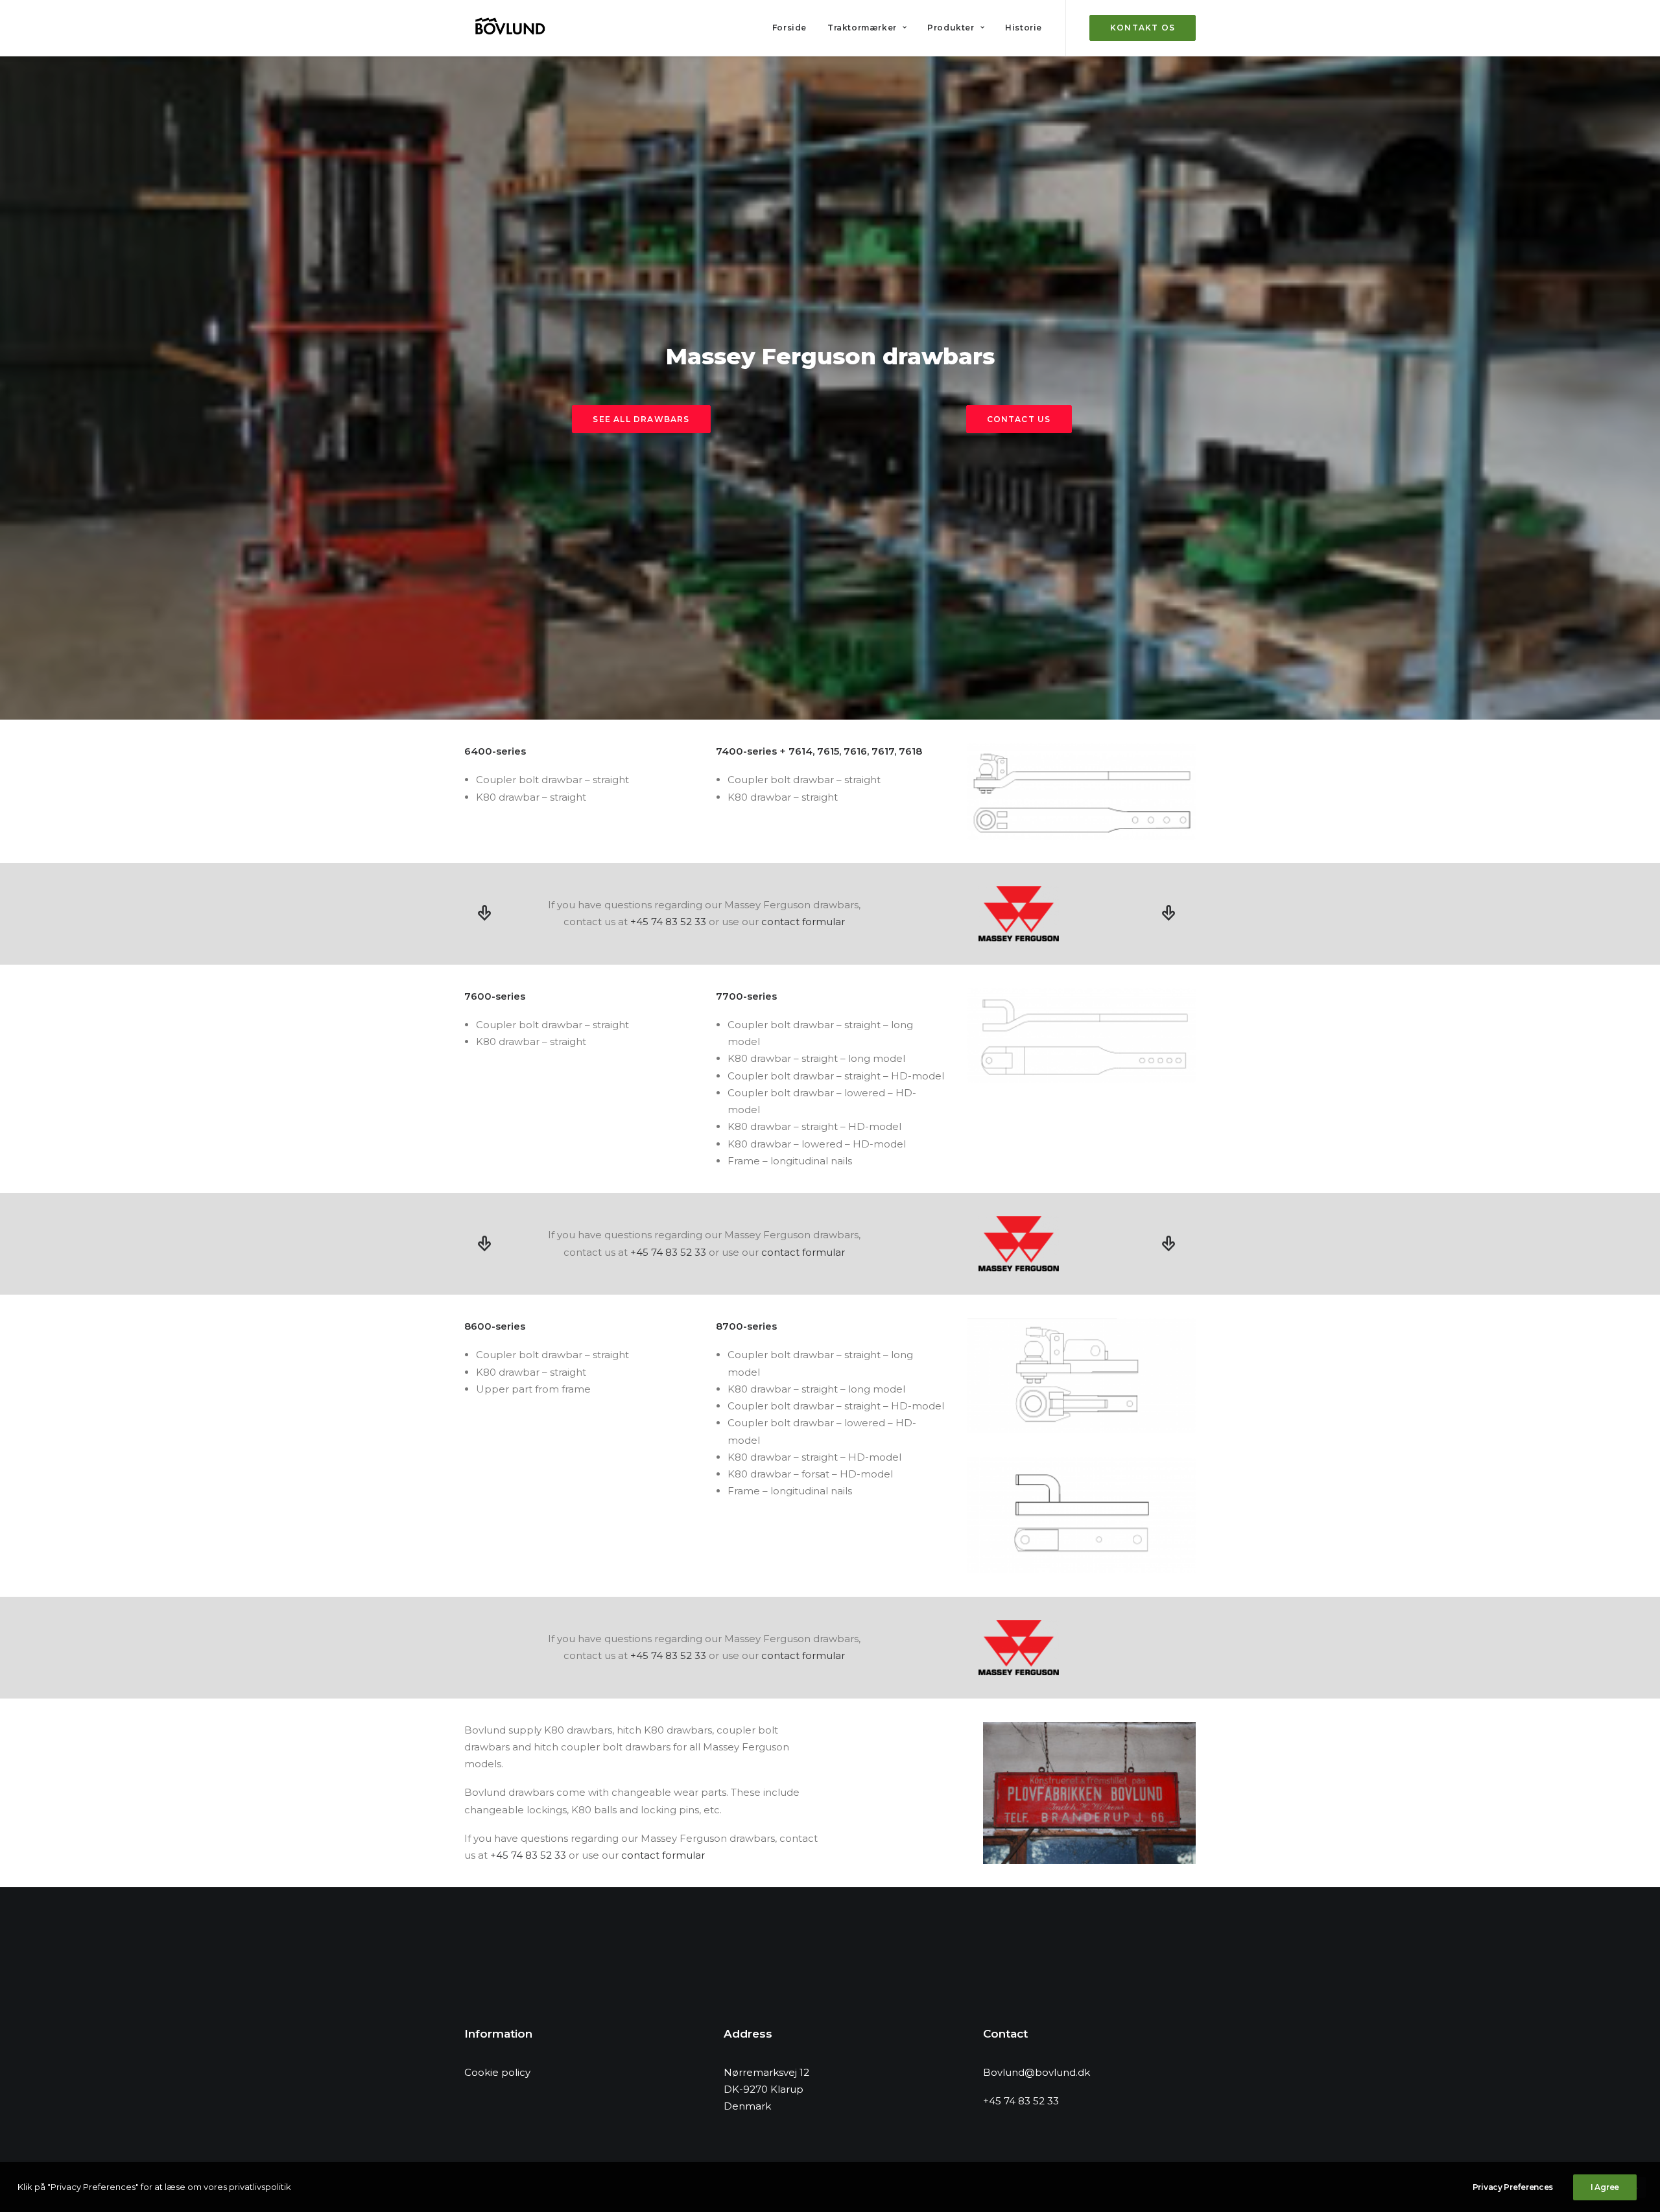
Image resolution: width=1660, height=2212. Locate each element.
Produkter (951, 28)
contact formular (803, 922)
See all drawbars (641, 419)
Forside (789, 28)
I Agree (1605, 2187)
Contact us (1019, 419)
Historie (1024, 28)
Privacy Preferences (1513, 2187)
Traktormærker (862, 28)
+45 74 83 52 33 (668, 922)
